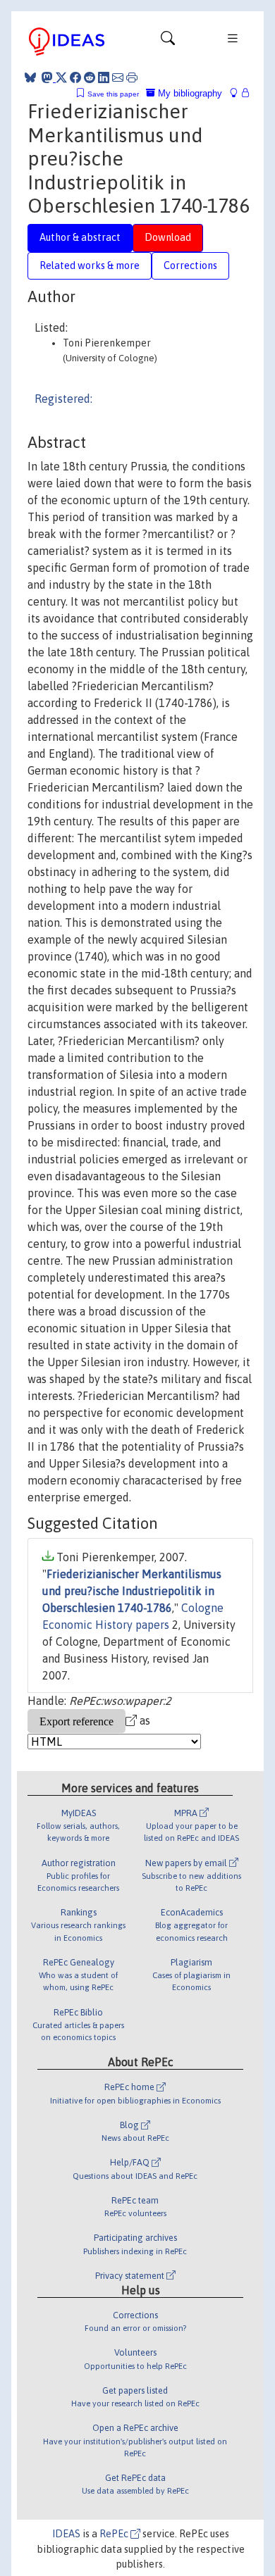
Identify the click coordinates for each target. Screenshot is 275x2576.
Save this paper (113, 94)
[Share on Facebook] (75, 77)
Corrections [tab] (190, 265)
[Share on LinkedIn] (104, 77)
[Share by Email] (118, 77)
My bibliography (189, 93)
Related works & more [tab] (90, 265)
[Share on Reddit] (90, 77)
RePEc (115, 2534)
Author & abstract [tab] (80, 237)
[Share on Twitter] (61, 77)
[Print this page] (132, 77)
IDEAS (66, 2534)
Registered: (63, 399)
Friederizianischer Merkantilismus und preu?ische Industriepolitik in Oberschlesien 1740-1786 (132, 1591)
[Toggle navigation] (168, 42)
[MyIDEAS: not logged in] (238, 93)
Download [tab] (168, 237)
